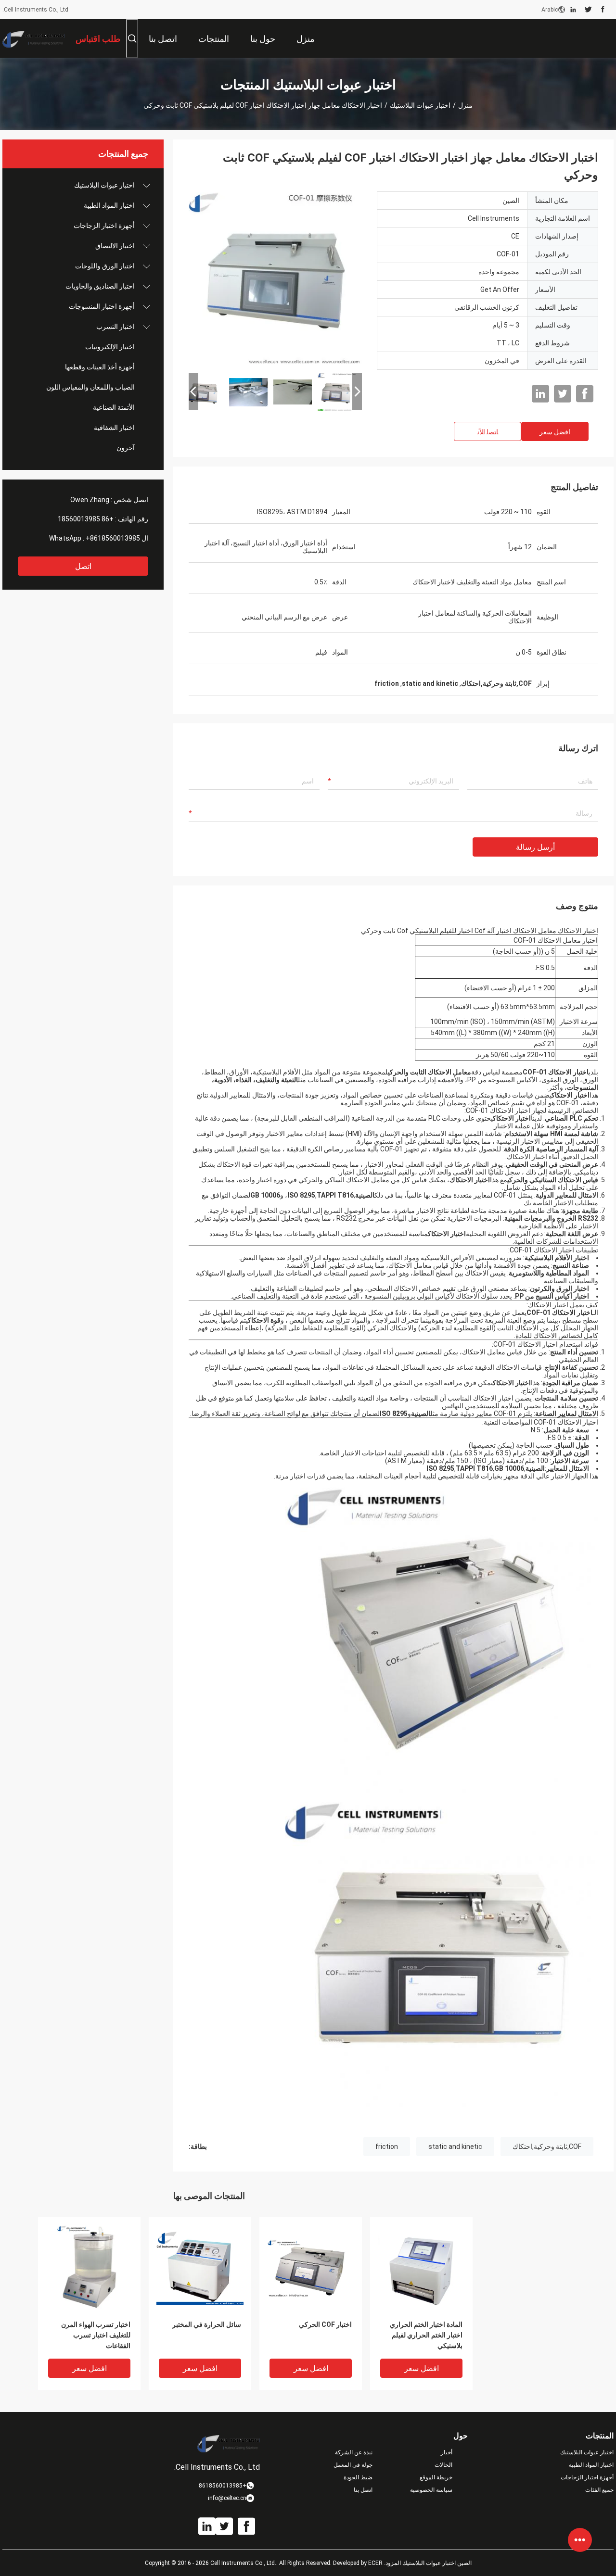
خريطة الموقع (436, 2477)
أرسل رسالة (535, 847)
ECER (375, 2563)
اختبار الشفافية (114, 428)
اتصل (83, 566)
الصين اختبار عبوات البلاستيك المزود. (427, 2563)
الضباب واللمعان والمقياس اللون (90, 387)
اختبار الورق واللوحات (105, 266)
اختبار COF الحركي (325, 2324)
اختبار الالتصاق (115, 246)
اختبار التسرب (115, 327)
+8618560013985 (113, 538)
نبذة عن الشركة (354, 2452)
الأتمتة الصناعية (114, 407)
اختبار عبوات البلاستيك (420, 105)
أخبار (447, 2452)
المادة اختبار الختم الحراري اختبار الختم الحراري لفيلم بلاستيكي (426, 2335)
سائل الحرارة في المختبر (207, 2324)
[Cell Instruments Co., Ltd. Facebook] (603, 10)
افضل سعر (555, 432)
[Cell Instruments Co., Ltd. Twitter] (588, 10)
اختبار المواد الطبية (109, 205)
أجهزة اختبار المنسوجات (102, 306)
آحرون (126, 448)
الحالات (443, 2465)
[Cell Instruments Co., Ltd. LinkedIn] (573, 10)
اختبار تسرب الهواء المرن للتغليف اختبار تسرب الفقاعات (96, 2335)
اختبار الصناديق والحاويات (100, 286)
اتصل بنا (363, 2490)
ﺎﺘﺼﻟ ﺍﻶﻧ (488, 432)
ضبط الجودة (358, 2477)
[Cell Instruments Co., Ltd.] (34, 38)
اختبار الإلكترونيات (110, 347)
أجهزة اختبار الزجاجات (104, 226)
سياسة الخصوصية (431, 2490)
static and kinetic (455, 2147)
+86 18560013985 (86, 519)
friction (387, 2147)
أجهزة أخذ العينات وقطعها (100, 367)
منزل (465, 105)
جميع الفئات (599, 2490)
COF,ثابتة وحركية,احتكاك (547, 2147)
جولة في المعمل (353, 2465)
